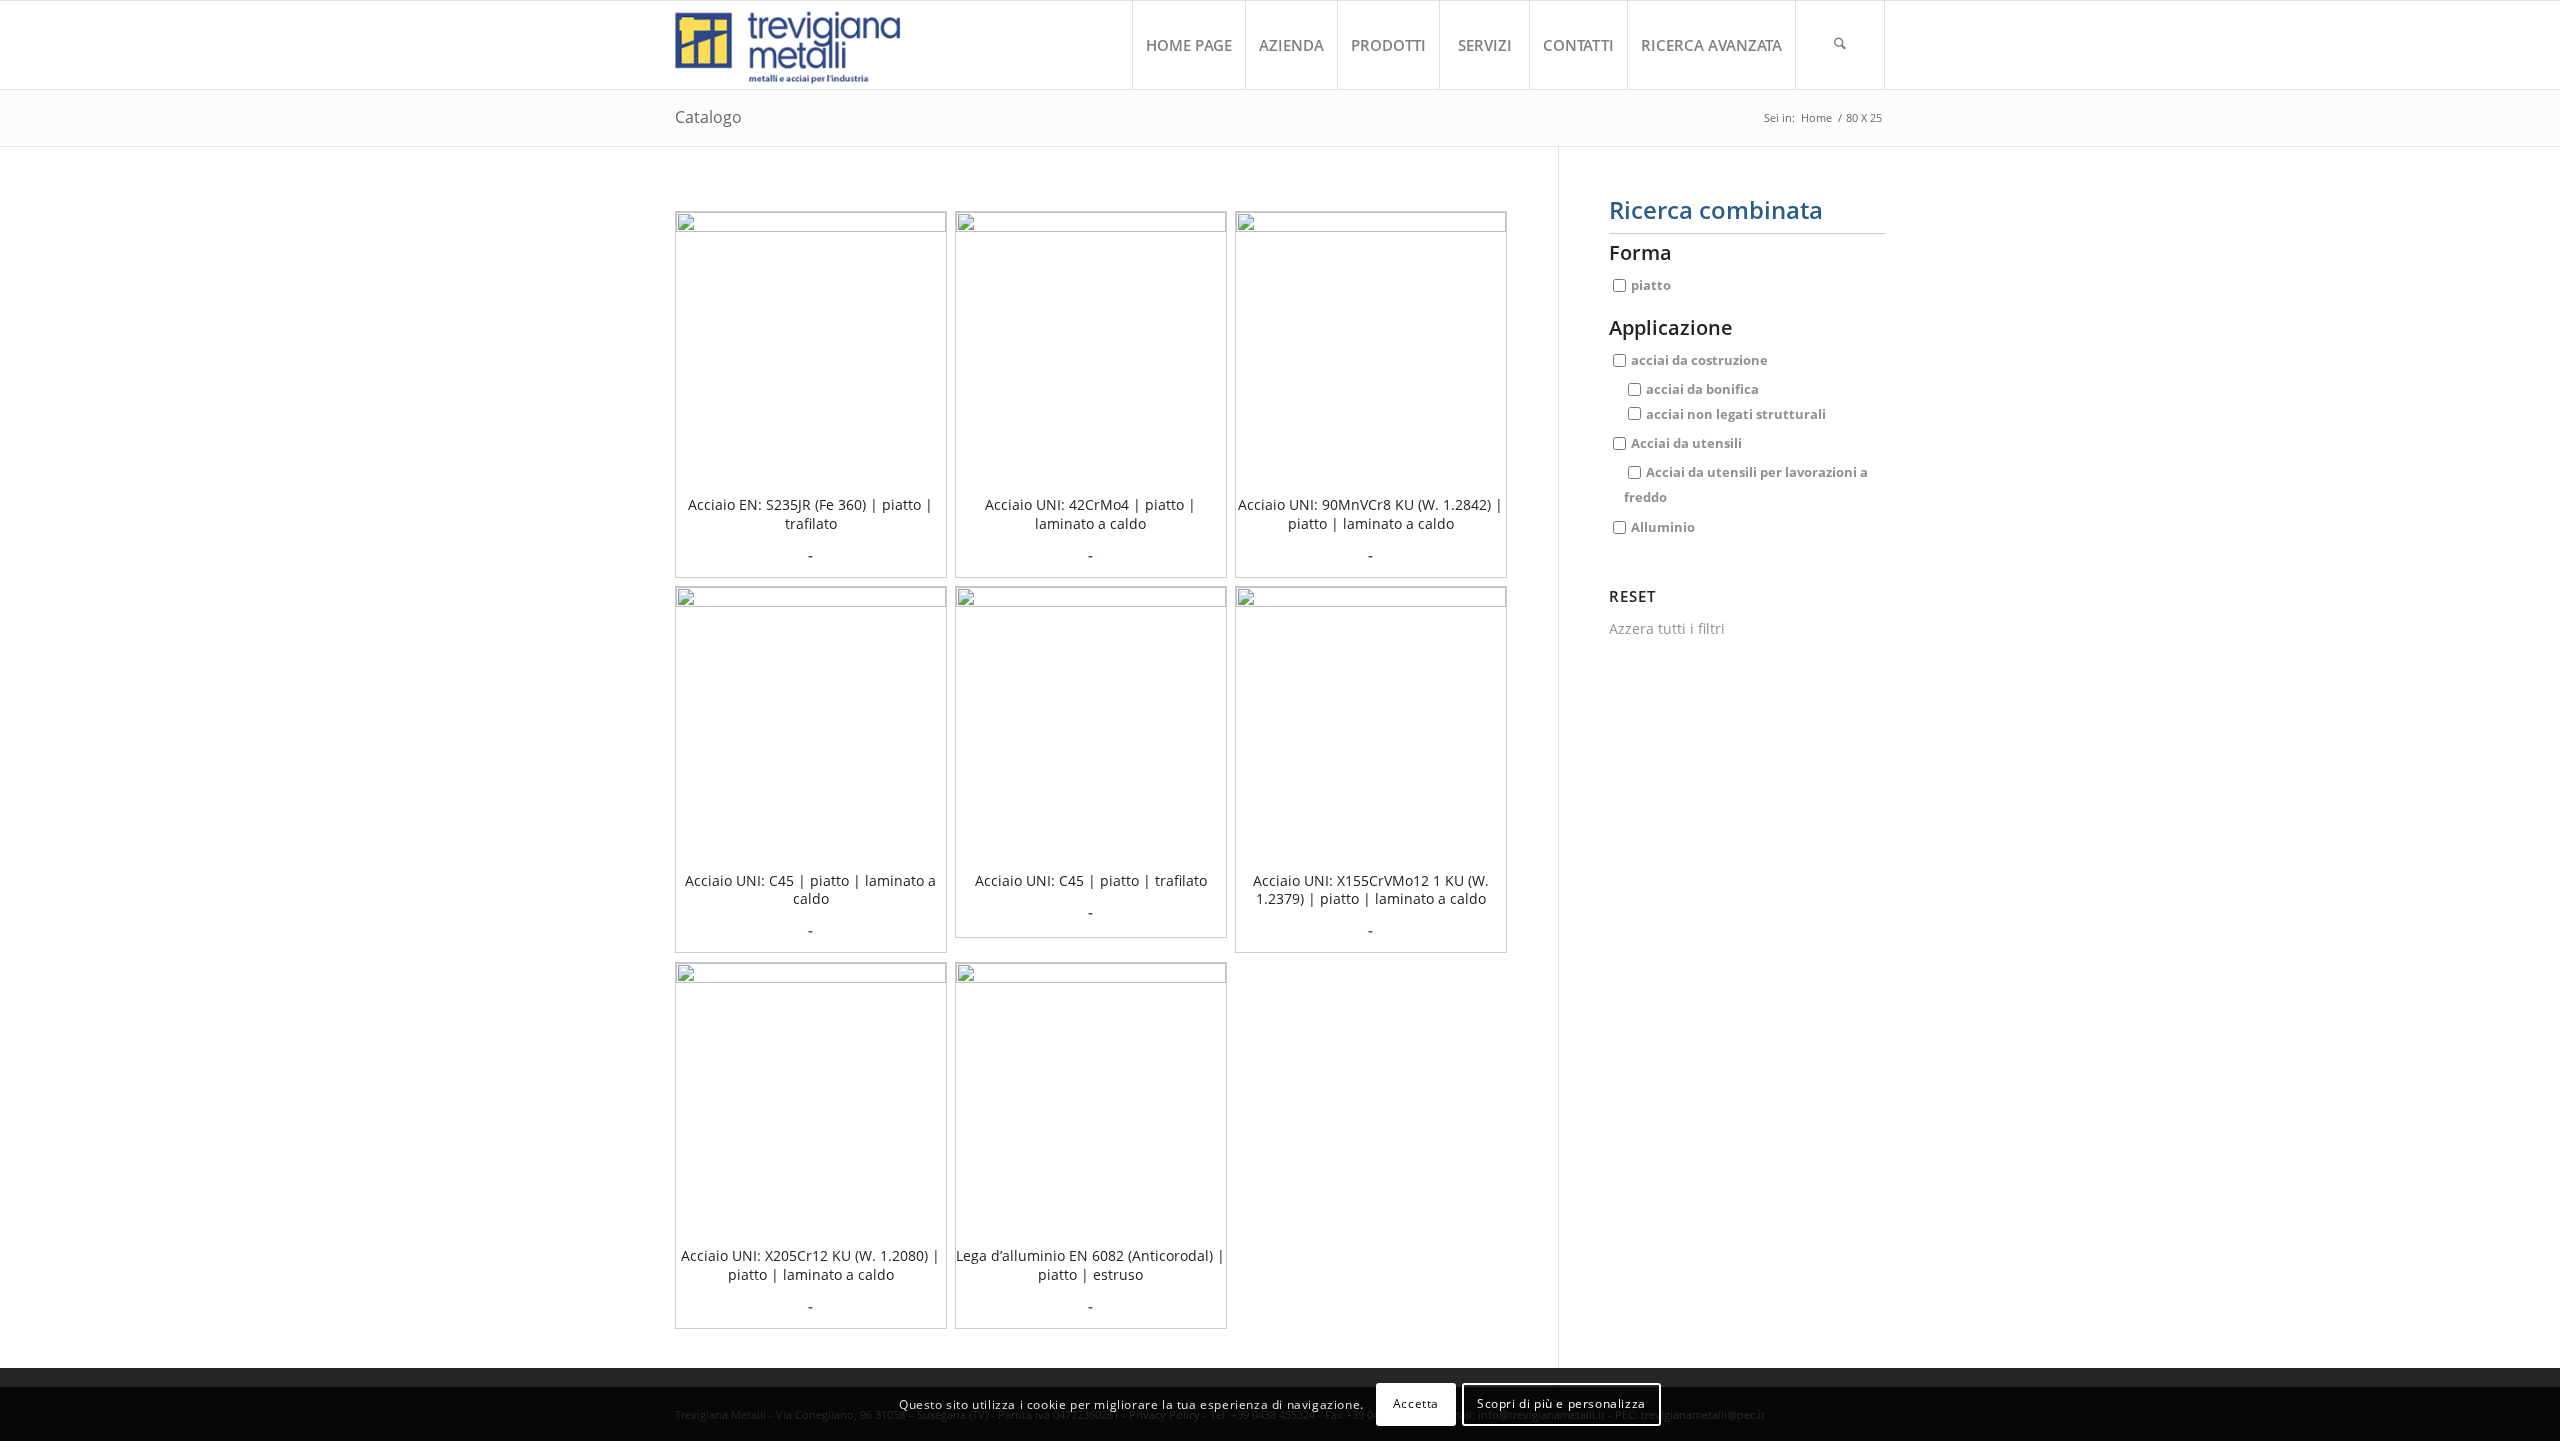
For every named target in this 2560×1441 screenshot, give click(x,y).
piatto (1651, 285)
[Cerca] (1840, 45)
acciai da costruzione (1699, 360)
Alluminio (1663, 526)
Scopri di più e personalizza (1561, 1403)
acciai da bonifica (1702, 389)
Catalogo (708, 117)
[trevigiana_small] (805, 45)
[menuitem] (1188, 45)
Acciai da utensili (1686, 443)
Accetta (1416, 1403)
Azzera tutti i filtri (1667, 628)
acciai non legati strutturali (1736, 413)
